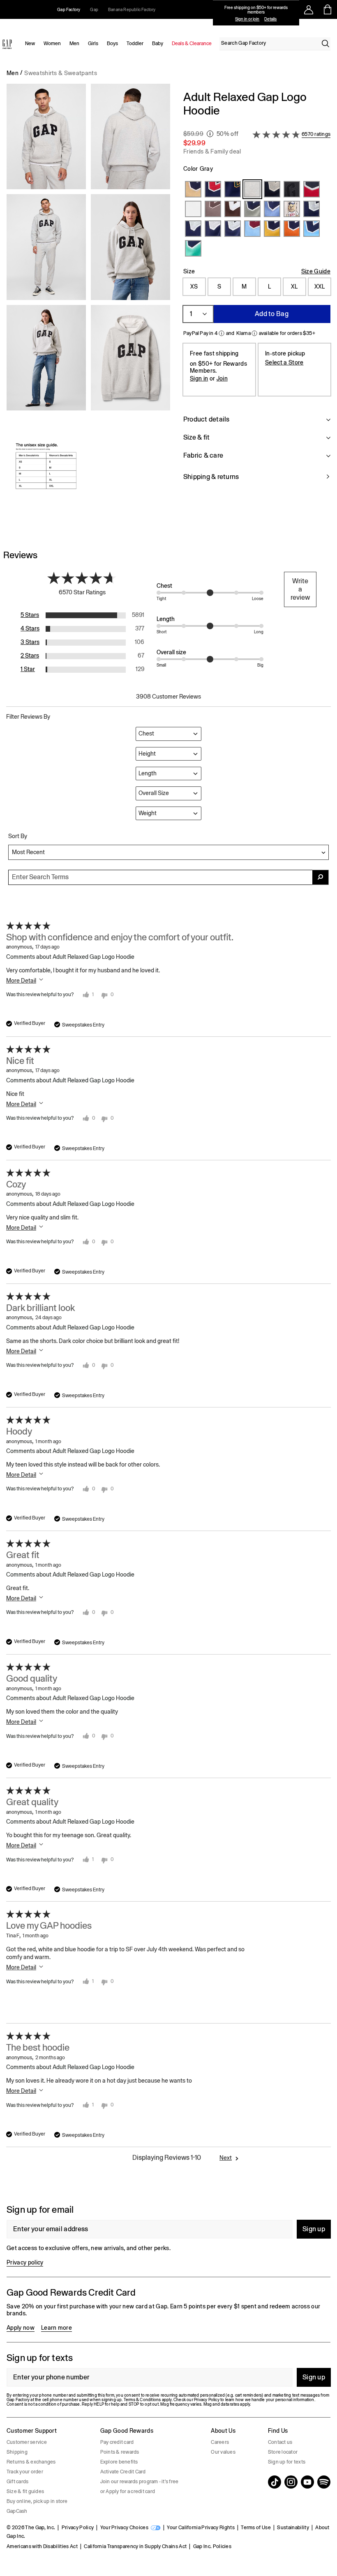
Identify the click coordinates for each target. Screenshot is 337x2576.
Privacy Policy (78, 2528)
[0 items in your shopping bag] (328, 9)
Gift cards (17, 2482)
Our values (223, 2452)
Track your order (25, 2472)
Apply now (21, 2328)
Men (74, 44)
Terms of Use (256, 2528)
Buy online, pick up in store (37, 2501)
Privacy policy (25, 2262)
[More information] (210, 134)
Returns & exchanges (31, 2462)
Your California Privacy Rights (201, 2528)
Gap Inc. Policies (212, 2546)
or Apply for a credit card (128, 2491)
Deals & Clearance (192, 44)
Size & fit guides (25, 2491)
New (30, 44)
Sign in (199, 378)
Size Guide (316, 271)
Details (270, 19)
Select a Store (284, 362)
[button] (88, 306)
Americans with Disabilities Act (42, 2546)
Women (52, 44)
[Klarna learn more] (254, 333)
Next (226, 2158)
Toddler (135, 44)
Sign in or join (247, 19)
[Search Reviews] (321, 877)
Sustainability (293, 2528)
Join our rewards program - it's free (140, 2482)
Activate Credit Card (123, 2472)
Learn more (57, 2328)
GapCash (17, 2511)
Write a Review (300, 589)
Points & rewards (120, 2452)
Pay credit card (117, 2442)
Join (222, 378)
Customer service (27, 2442)
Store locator (283, 2452)
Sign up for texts (287, 2462)
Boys (112, 44)
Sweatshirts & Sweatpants (61, 73)
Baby (158, 44)
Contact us (280, 2442)
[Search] (325, 44)
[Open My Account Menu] (309, 9)
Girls (93, 44)
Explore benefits (119, 2462)
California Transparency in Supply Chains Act (135, 2546)
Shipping (17, 2452)
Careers (220, 2442)
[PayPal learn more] (222, 333)
